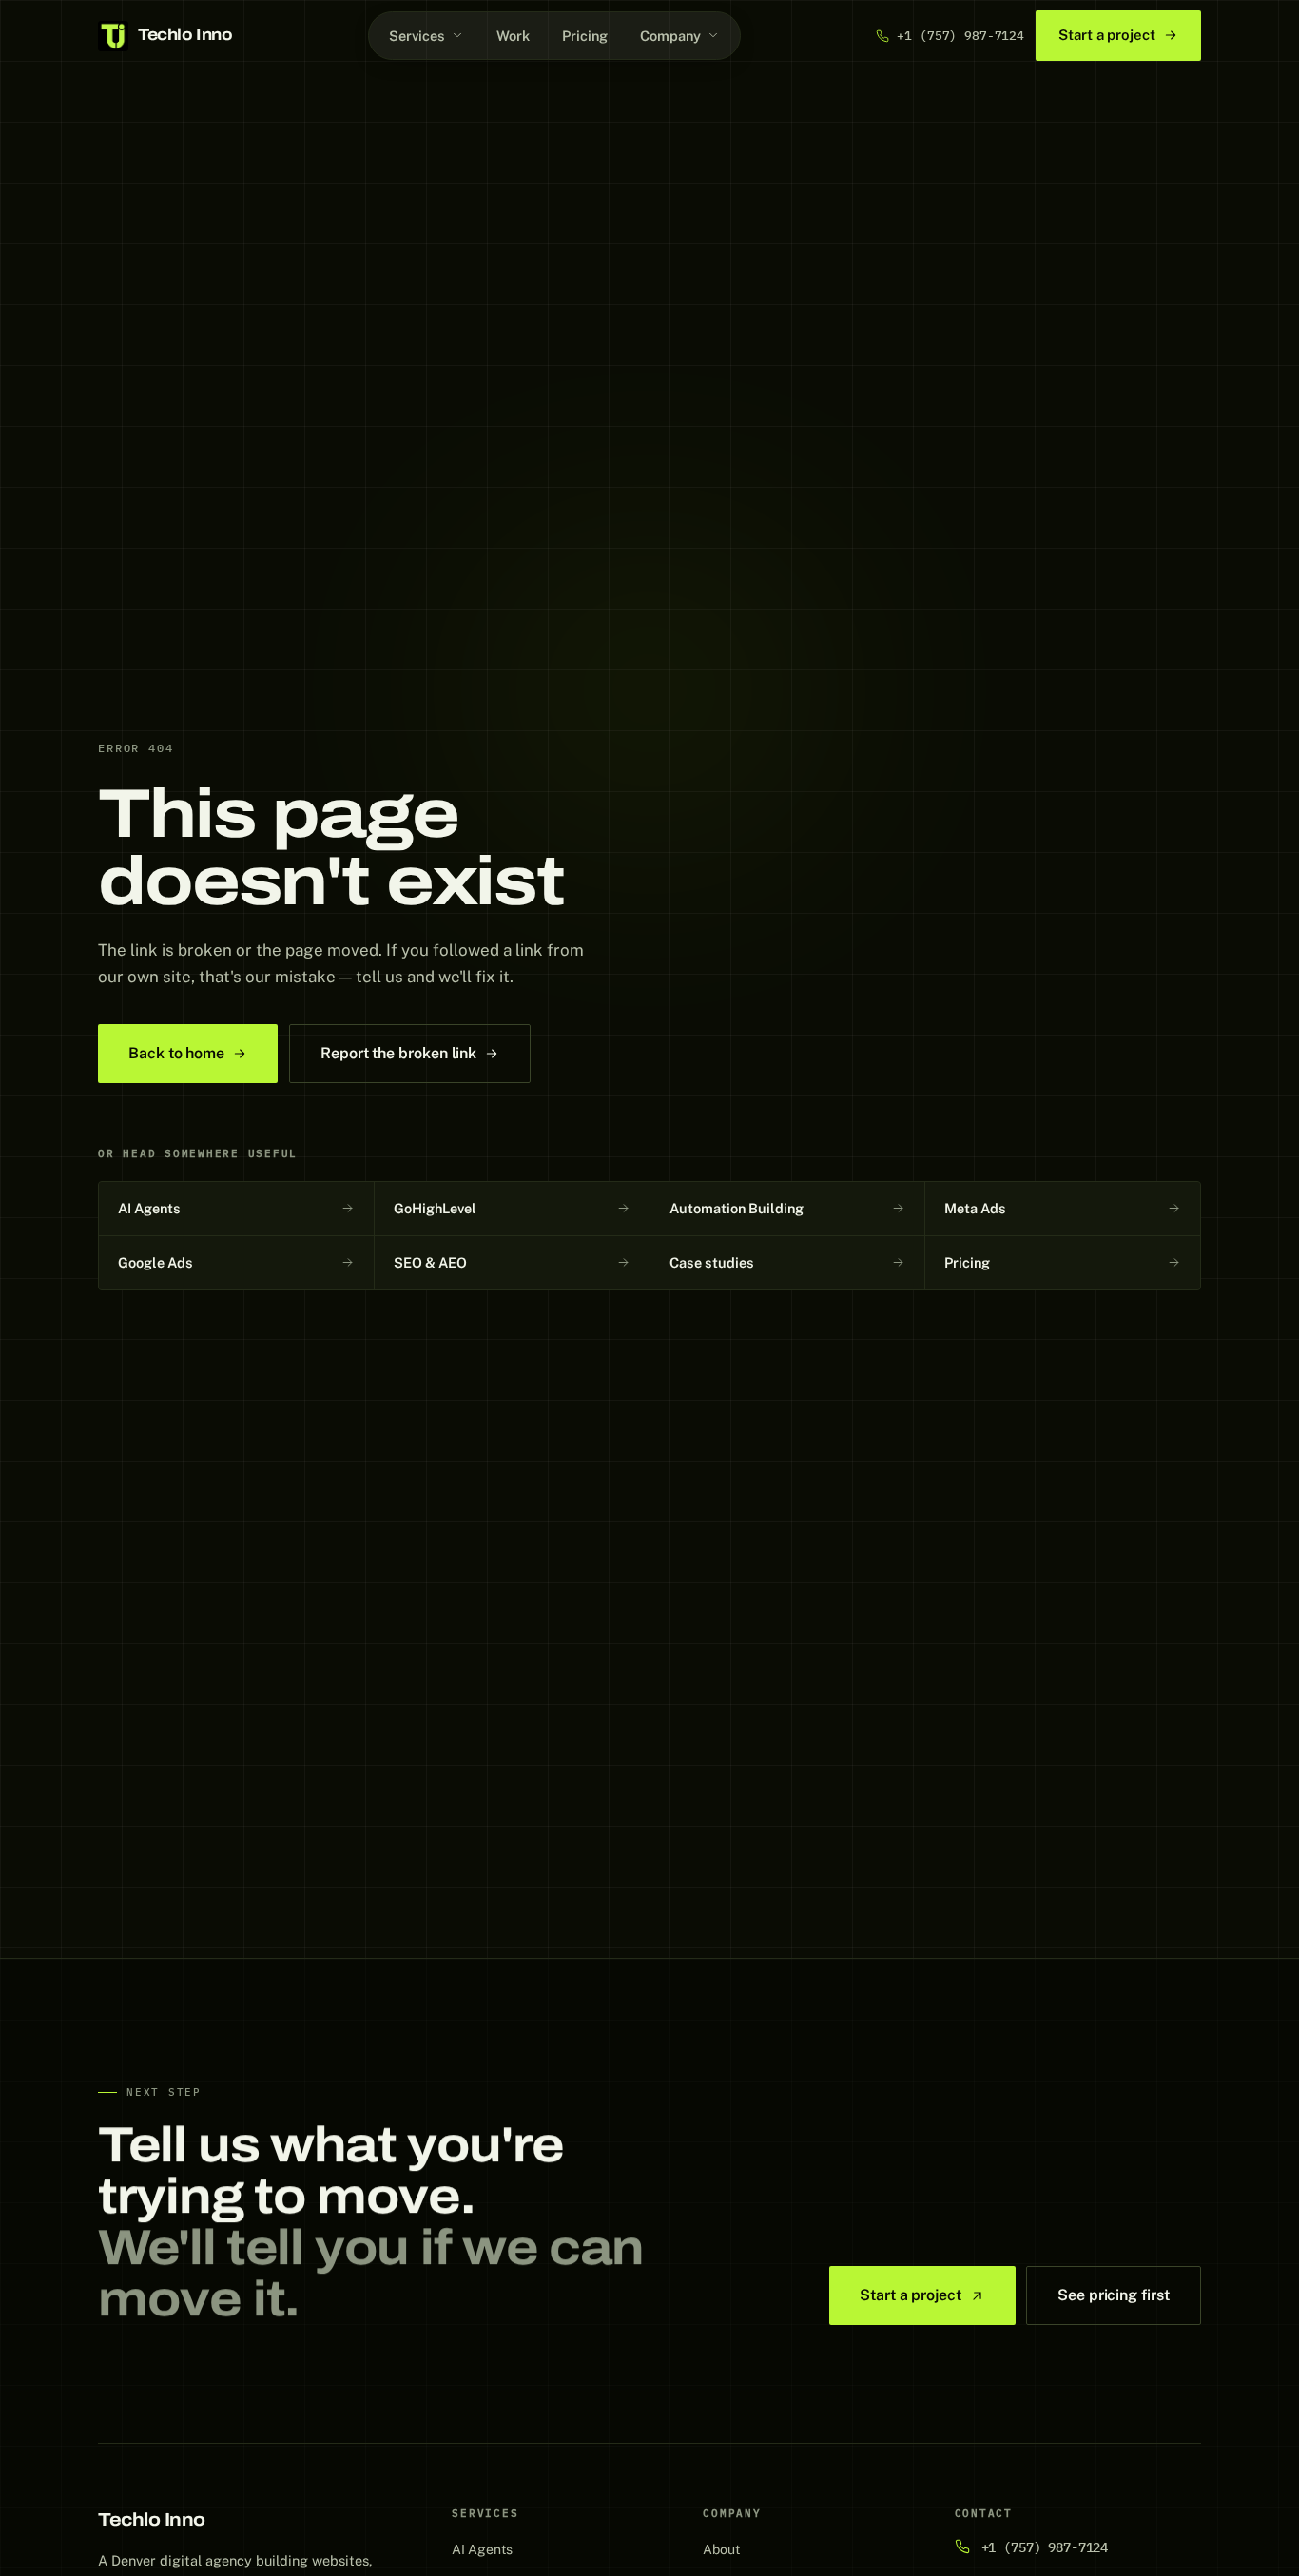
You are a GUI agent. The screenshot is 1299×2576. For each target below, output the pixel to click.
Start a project (1107, 35)
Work (513, 36)
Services (417, 36)
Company (670, 36)
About (721, 2549)
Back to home (176, 1053)
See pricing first (1114, 2295)
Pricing (585, 36)
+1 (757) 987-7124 (960, 36)
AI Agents (482, 2549)
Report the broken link (398, 1053)
